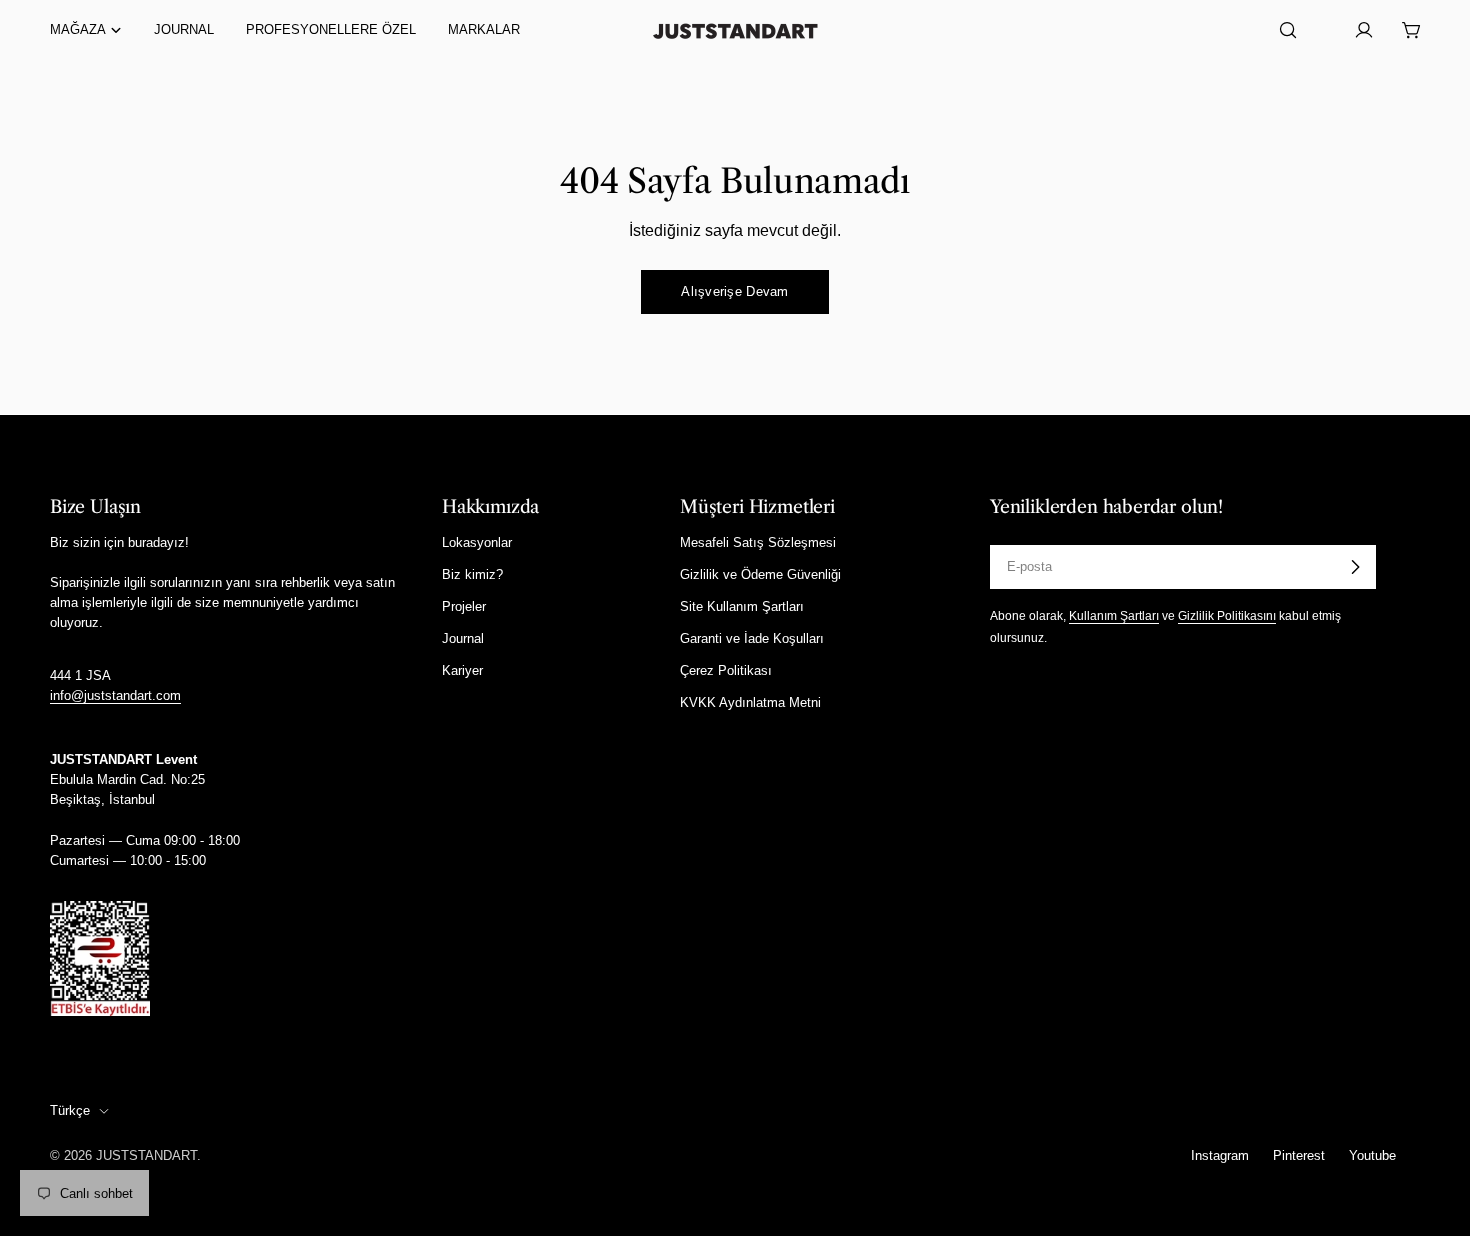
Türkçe (70, 1110)
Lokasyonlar (477, 542)
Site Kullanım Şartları (742, 606)
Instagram (1220, 1155)
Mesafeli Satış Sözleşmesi (758, 542)
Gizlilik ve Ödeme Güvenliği (760, 574)
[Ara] (1288, 30)
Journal (463, 638)
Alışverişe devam (734, 291)
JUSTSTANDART (146, 1155)
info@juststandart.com (115, 695)
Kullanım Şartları (1114, 615)
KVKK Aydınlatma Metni (750, 702)
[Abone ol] (1355, 567)
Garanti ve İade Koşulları (752, 638)
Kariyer (462, 670)
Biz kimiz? (472, 574)
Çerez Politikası (726, 670)
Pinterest (1299, 1155)
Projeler (464, 606)
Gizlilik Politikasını (1227, 615)
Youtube (1372, 1155)
